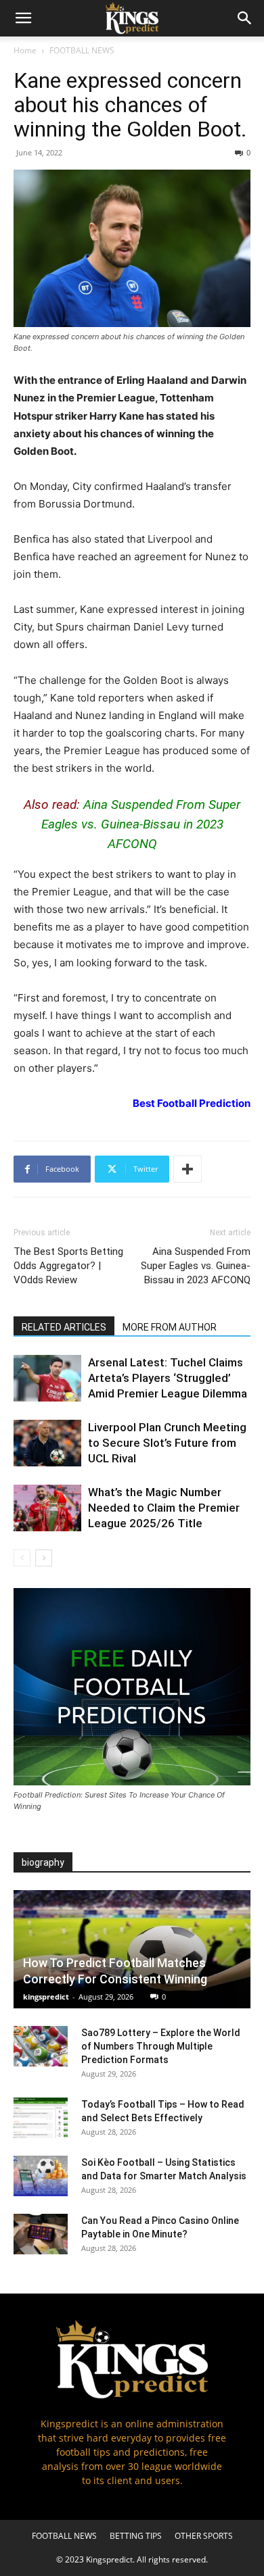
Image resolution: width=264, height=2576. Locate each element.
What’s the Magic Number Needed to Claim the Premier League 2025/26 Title (164, 1508)
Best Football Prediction (192, 1103)
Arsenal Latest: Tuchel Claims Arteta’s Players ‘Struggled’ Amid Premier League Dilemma (168, 1378)
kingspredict (46, 1997)
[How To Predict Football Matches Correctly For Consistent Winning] (132, 1949)
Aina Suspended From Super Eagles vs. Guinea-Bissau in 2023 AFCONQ (141, 824)
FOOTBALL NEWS (82, 50)
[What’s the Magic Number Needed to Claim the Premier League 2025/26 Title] (47, 1508)
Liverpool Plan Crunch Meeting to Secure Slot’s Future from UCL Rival (167, 1443)
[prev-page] (22, 1558)
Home (25, 50)
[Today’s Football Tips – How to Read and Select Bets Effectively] (41, 2118)
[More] (188, 1169)
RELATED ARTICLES (64, 1327)
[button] (23, 18)
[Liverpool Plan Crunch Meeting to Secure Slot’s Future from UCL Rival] (47, 1443)
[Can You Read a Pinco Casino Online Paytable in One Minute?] (41, 2234)
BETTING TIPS (136, 2536)
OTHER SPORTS (204, 2536)
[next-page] (44, 1558)
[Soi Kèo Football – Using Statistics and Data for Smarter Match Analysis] (41, 2176)
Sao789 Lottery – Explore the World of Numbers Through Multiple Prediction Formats (161, 2046)
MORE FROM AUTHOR (170, 1327)
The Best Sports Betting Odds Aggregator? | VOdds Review (68, 1266)
